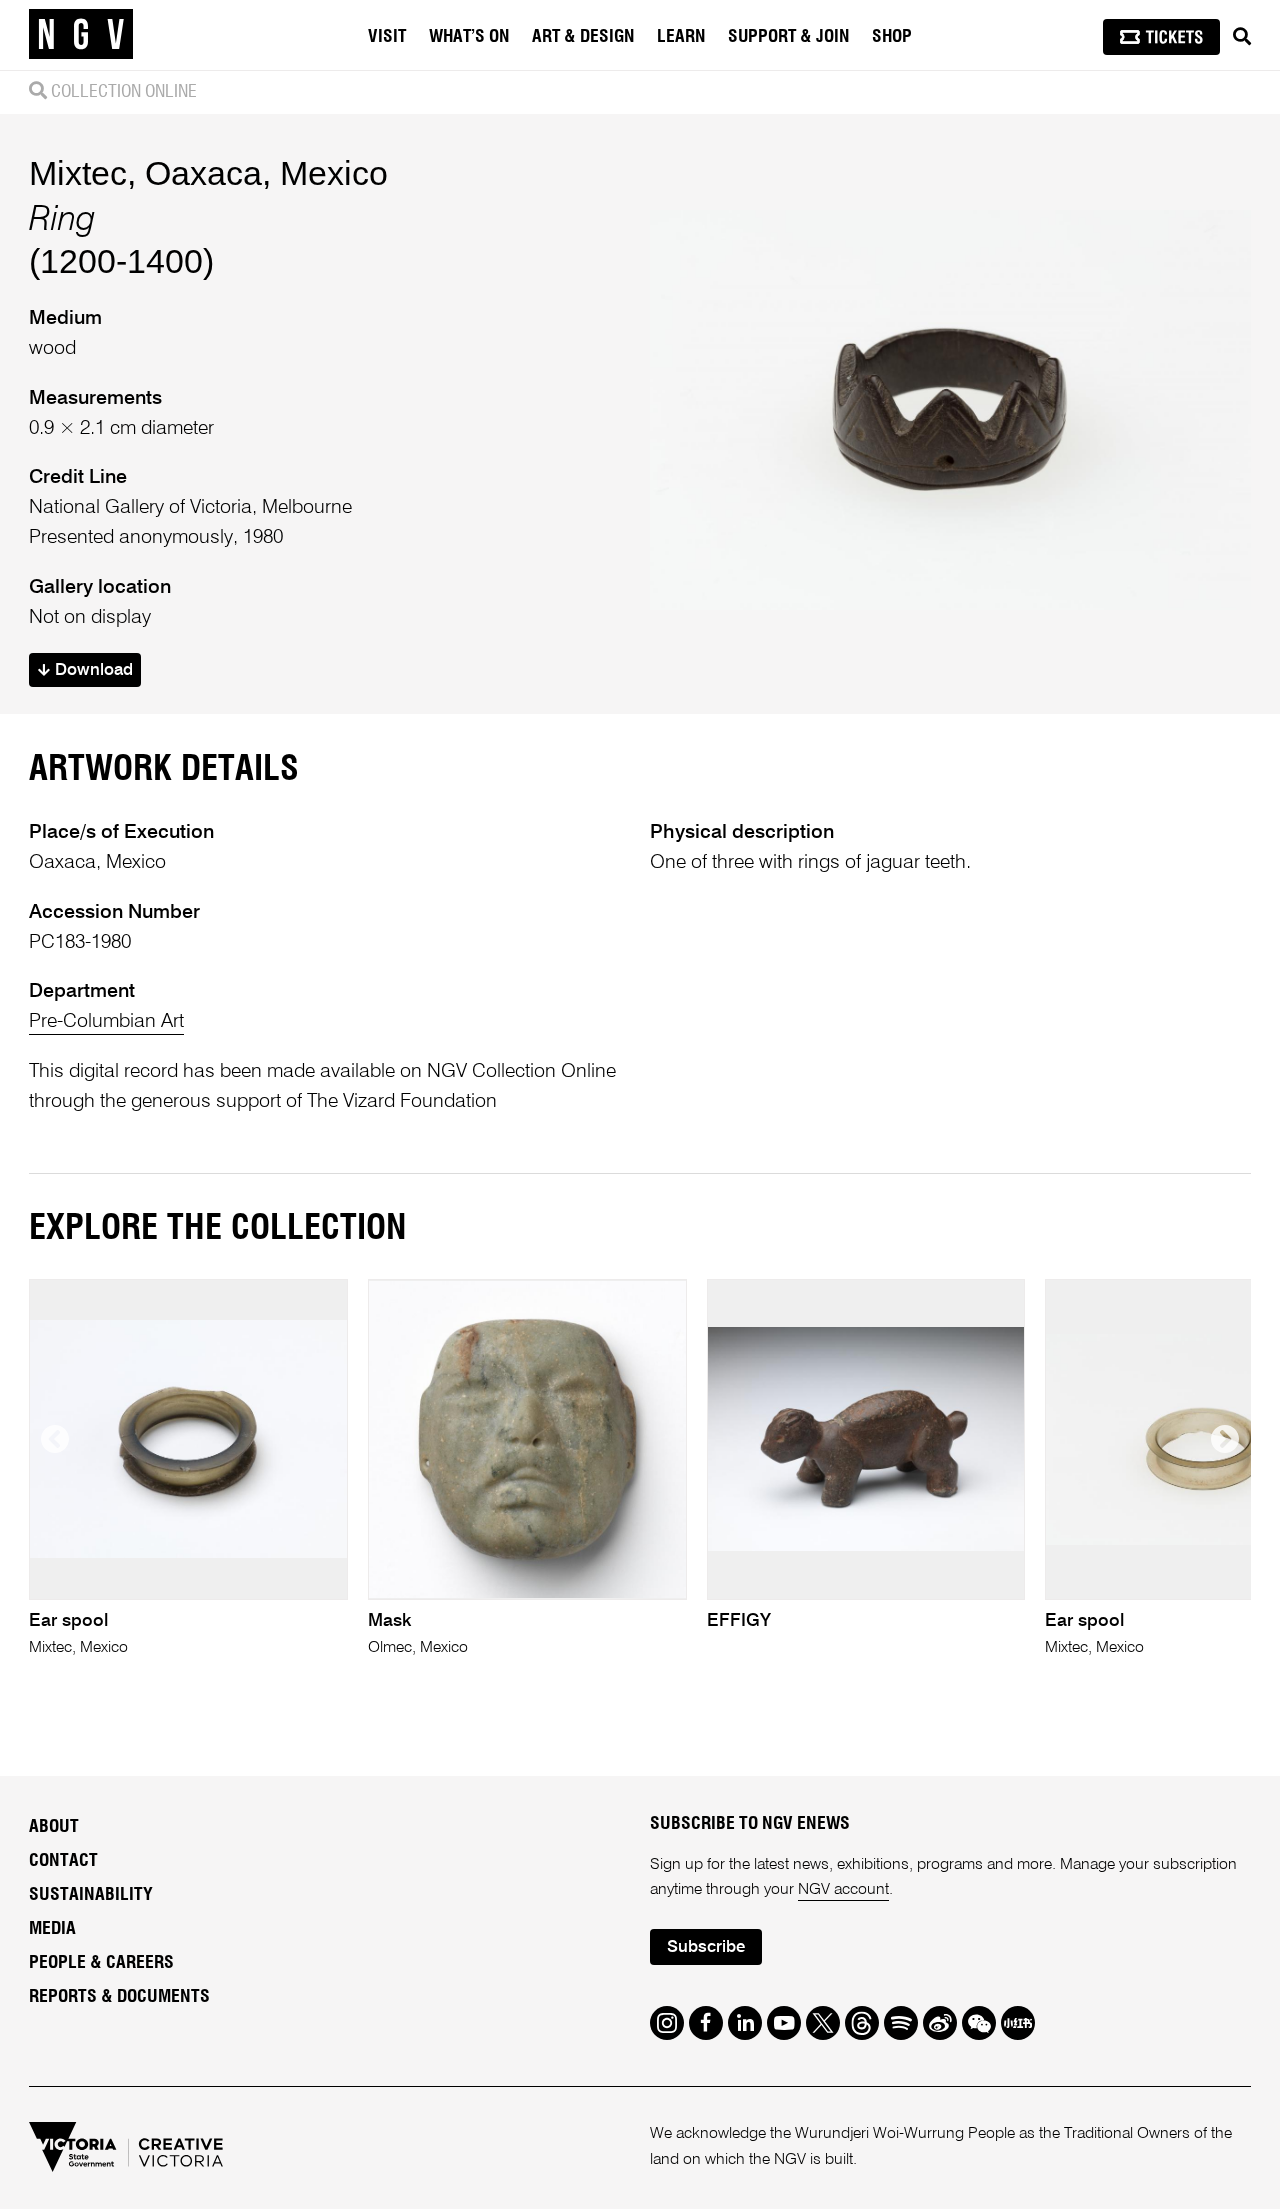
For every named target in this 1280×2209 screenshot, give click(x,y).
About (54, 1827)
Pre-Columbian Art (106, 1021)
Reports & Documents (119, 1997)
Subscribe (706, 1947)
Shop (892, 37)
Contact (63, 1861)
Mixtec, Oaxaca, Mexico (208, 173)
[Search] (1242, 37)
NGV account (843, 1890)
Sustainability (91, 1895)
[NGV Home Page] (81, 35)
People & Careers (101, 1963)
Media (52, 1929)
